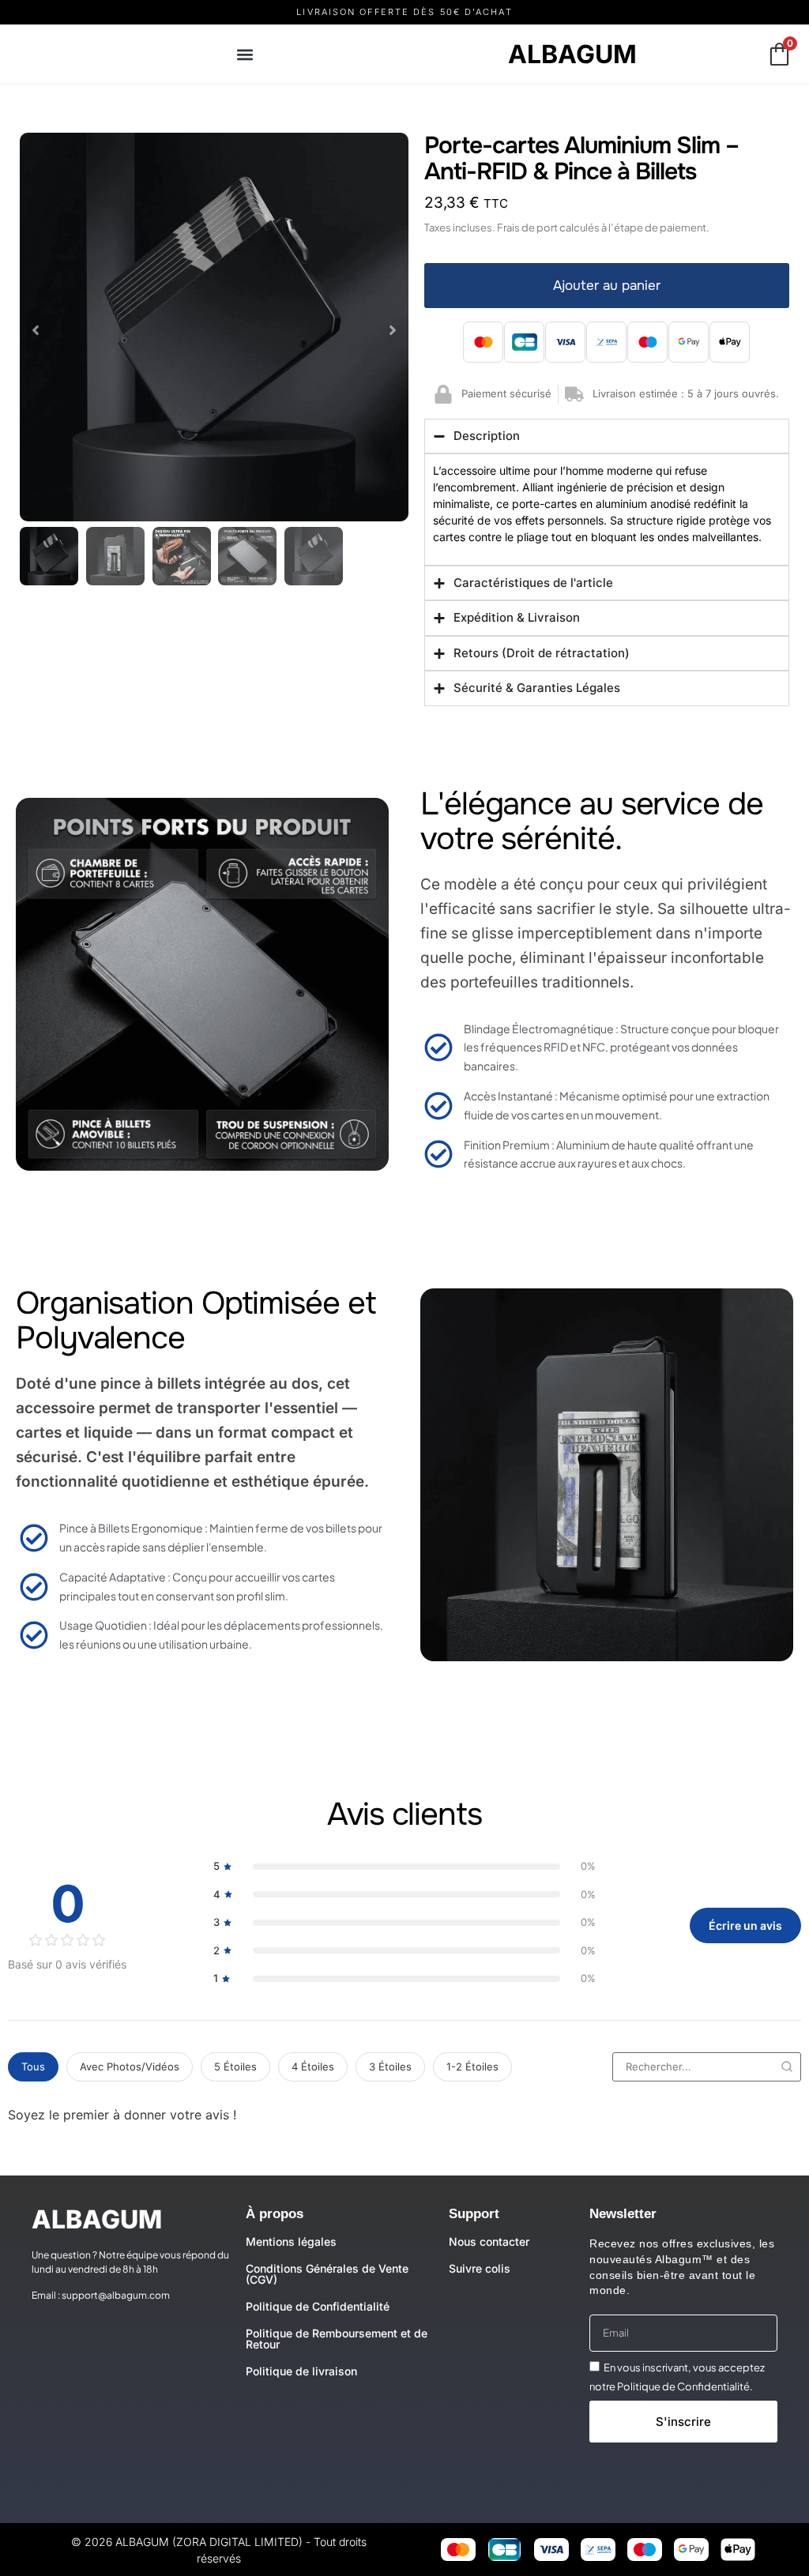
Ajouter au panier (607, 286)
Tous (33, 2066)
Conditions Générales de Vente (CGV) (327, 2274)
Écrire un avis (745, 1925)
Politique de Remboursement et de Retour (337, 2339)
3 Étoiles (390, 2066)
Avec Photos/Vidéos (130, 2066)
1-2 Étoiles (472, 2066)
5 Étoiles (235, 2066)
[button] (245, 54)
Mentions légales (291, 2241)
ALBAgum (572, 54)
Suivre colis (480, 2268)
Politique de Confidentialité (318, 2306)
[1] (214, 327)
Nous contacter (489, 2241)
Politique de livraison (301, 2371)
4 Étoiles (313, 2066)
